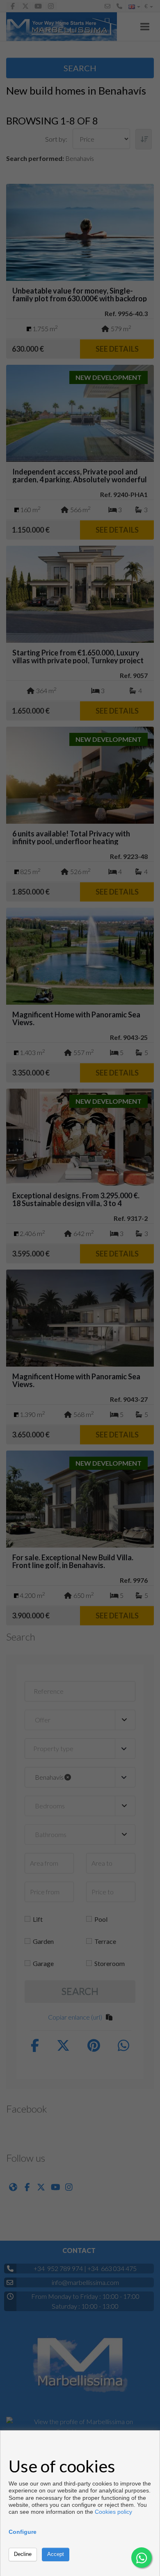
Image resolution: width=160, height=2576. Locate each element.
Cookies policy (113, 2512)
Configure (23, 2532)
